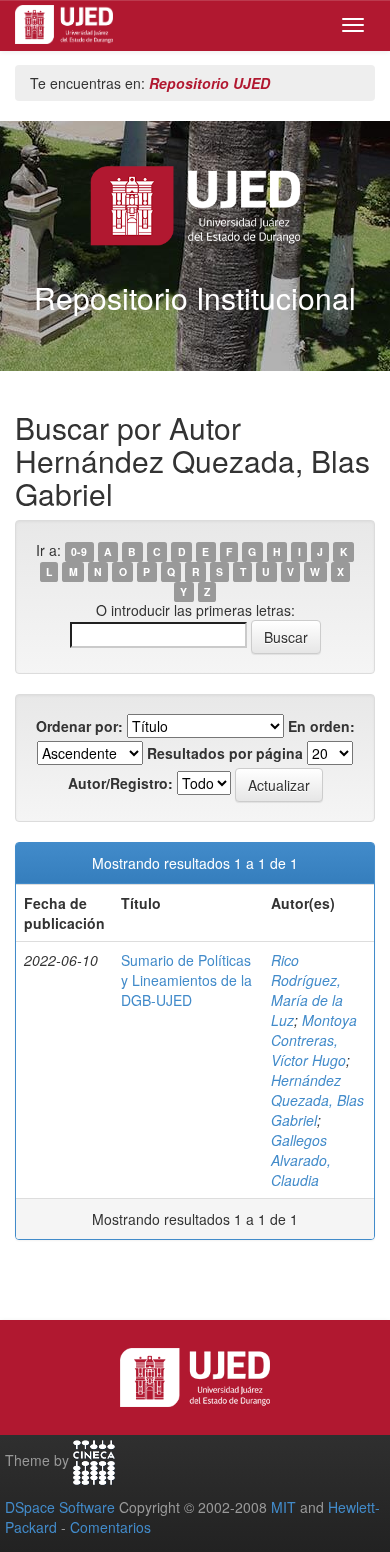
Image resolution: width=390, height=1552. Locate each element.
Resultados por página (225, 753)
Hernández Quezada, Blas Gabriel (317, 1100)
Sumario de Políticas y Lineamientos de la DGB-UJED (186, 980)
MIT (283, 1507)
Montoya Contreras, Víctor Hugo (314, 1040)
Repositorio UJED (209, 83)
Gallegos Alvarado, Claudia (301, 1160)
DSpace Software (60, 1507)
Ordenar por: (79, 726)
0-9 (79, 551)
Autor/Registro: (120, 783)
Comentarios (110, 1527)
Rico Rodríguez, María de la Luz (307, 990)
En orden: (321, 726)
